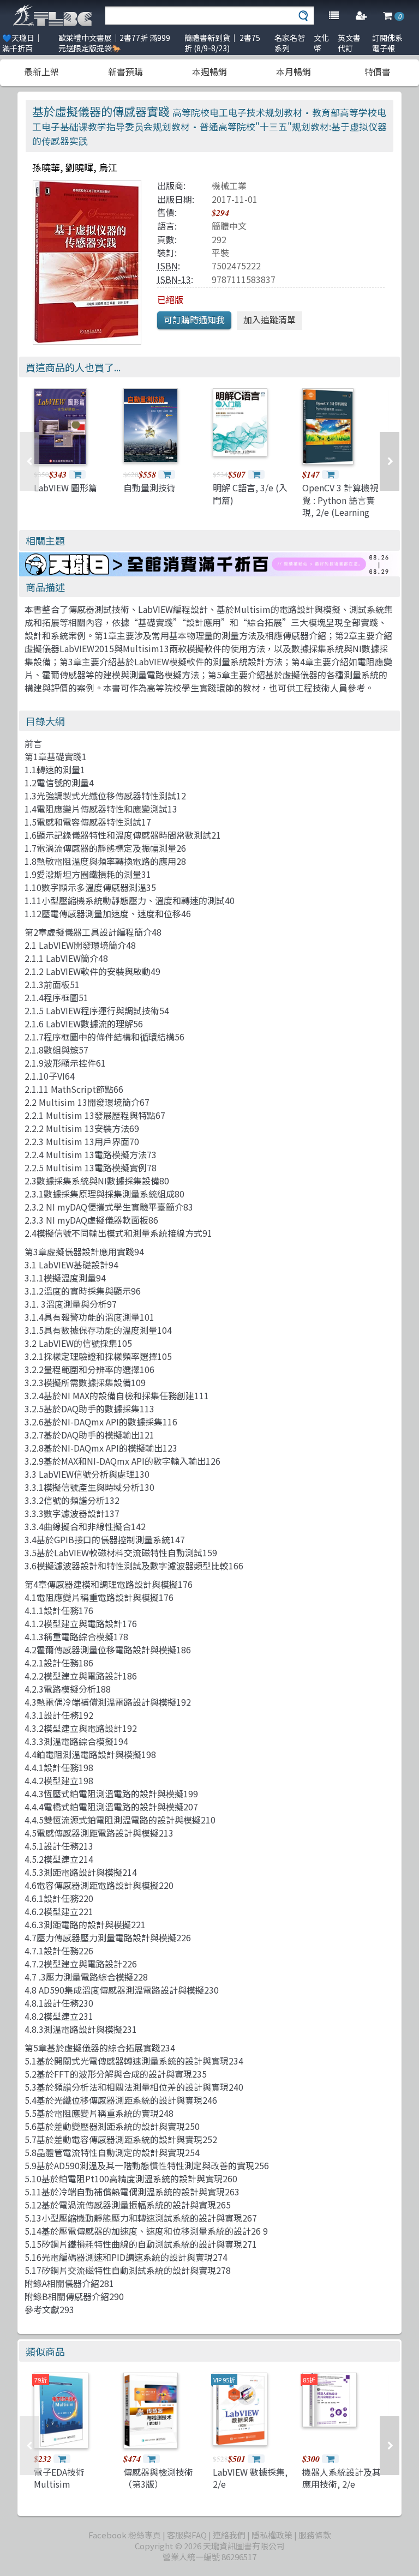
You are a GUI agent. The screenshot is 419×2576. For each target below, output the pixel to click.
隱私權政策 (272, 2535)
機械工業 (229, 185)
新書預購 (125, 71)
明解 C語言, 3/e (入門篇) (250, 493)
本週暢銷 (209, 71)
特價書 (378, 71)
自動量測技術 (149, 487)
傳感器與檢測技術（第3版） (158, 2478)
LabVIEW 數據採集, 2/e (250, 2478)
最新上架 (41, 71)
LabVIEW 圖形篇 (65, 487)
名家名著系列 (290, 43)
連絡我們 (229, 2535)
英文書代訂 (349, 43)
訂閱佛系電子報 (387, 43)
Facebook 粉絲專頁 (125, 2535)
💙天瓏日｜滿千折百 (22, 43)
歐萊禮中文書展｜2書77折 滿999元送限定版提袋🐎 (114, 43)
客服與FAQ (187, 2535)
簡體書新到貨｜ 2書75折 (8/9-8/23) (222, 43)
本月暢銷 (294, 71)
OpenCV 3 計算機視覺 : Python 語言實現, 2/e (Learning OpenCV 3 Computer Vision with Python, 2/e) (340, 518)
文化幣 (321, 43)
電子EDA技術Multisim (59, 2478)
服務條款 (315, 2535)
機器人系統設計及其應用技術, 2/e (342, 2478)
